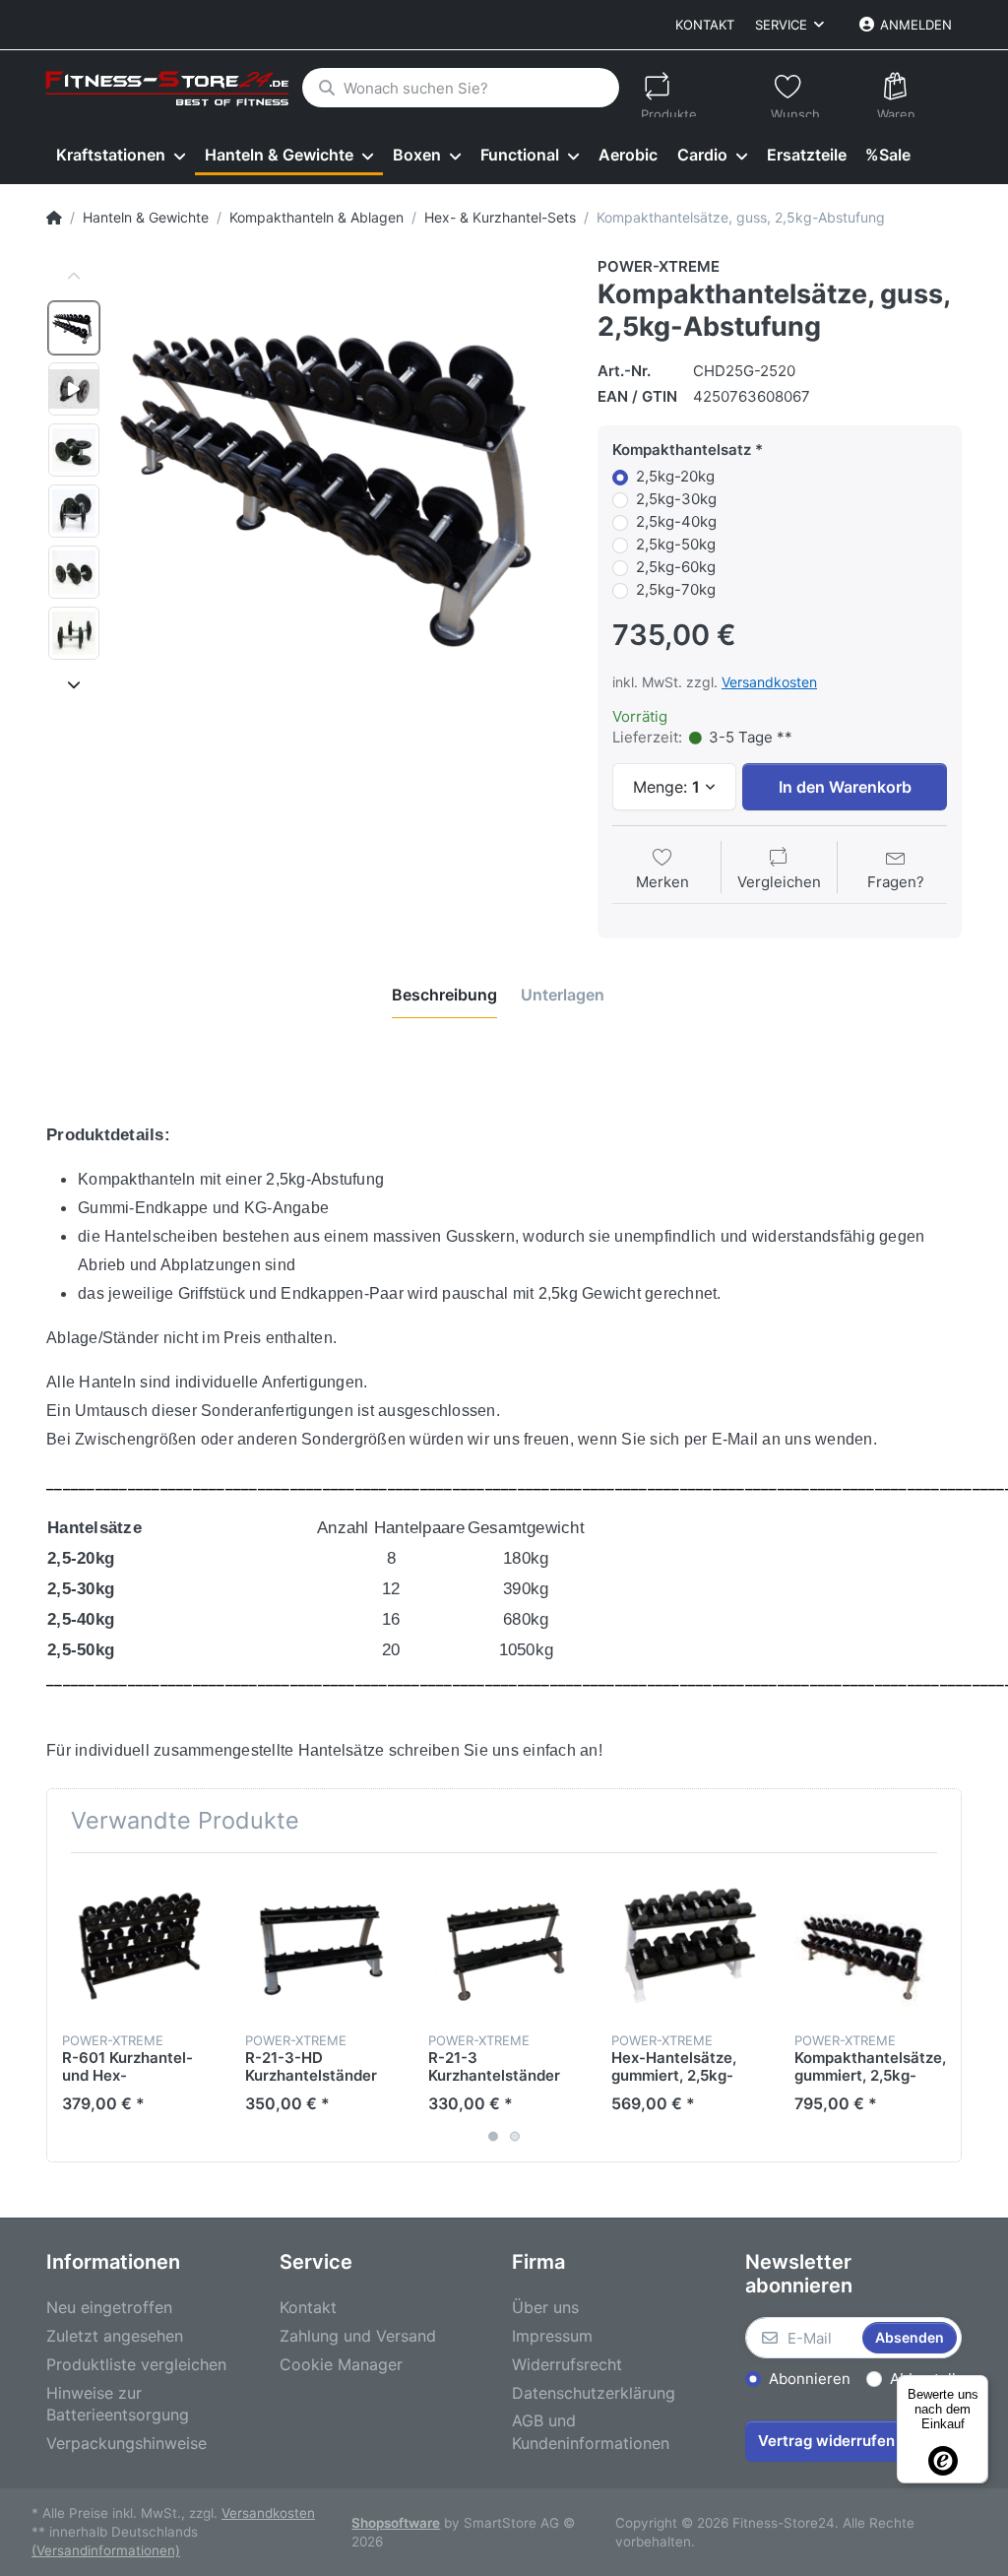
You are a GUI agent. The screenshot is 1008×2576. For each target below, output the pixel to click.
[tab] (444, 995)
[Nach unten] (74, 684)
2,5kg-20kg (675, 476)
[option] (74, 328)
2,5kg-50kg (676, 544)
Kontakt (705, 25)
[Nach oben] (74, 277)
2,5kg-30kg (676, 499)
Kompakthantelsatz (682, 450)
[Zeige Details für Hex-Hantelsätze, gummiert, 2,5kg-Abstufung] (688, 1944)
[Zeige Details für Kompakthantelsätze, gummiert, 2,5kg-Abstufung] (871, 1944)
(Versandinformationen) (106, 2550)
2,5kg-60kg (676, 567)
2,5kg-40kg (676, 521)
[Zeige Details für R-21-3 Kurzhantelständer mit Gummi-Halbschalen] (504, 1944)
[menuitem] (121, 156)
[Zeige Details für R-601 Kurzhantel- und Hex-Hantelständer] (138, 1944)
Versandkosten (769, 682)
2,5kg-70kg (676, 589)
